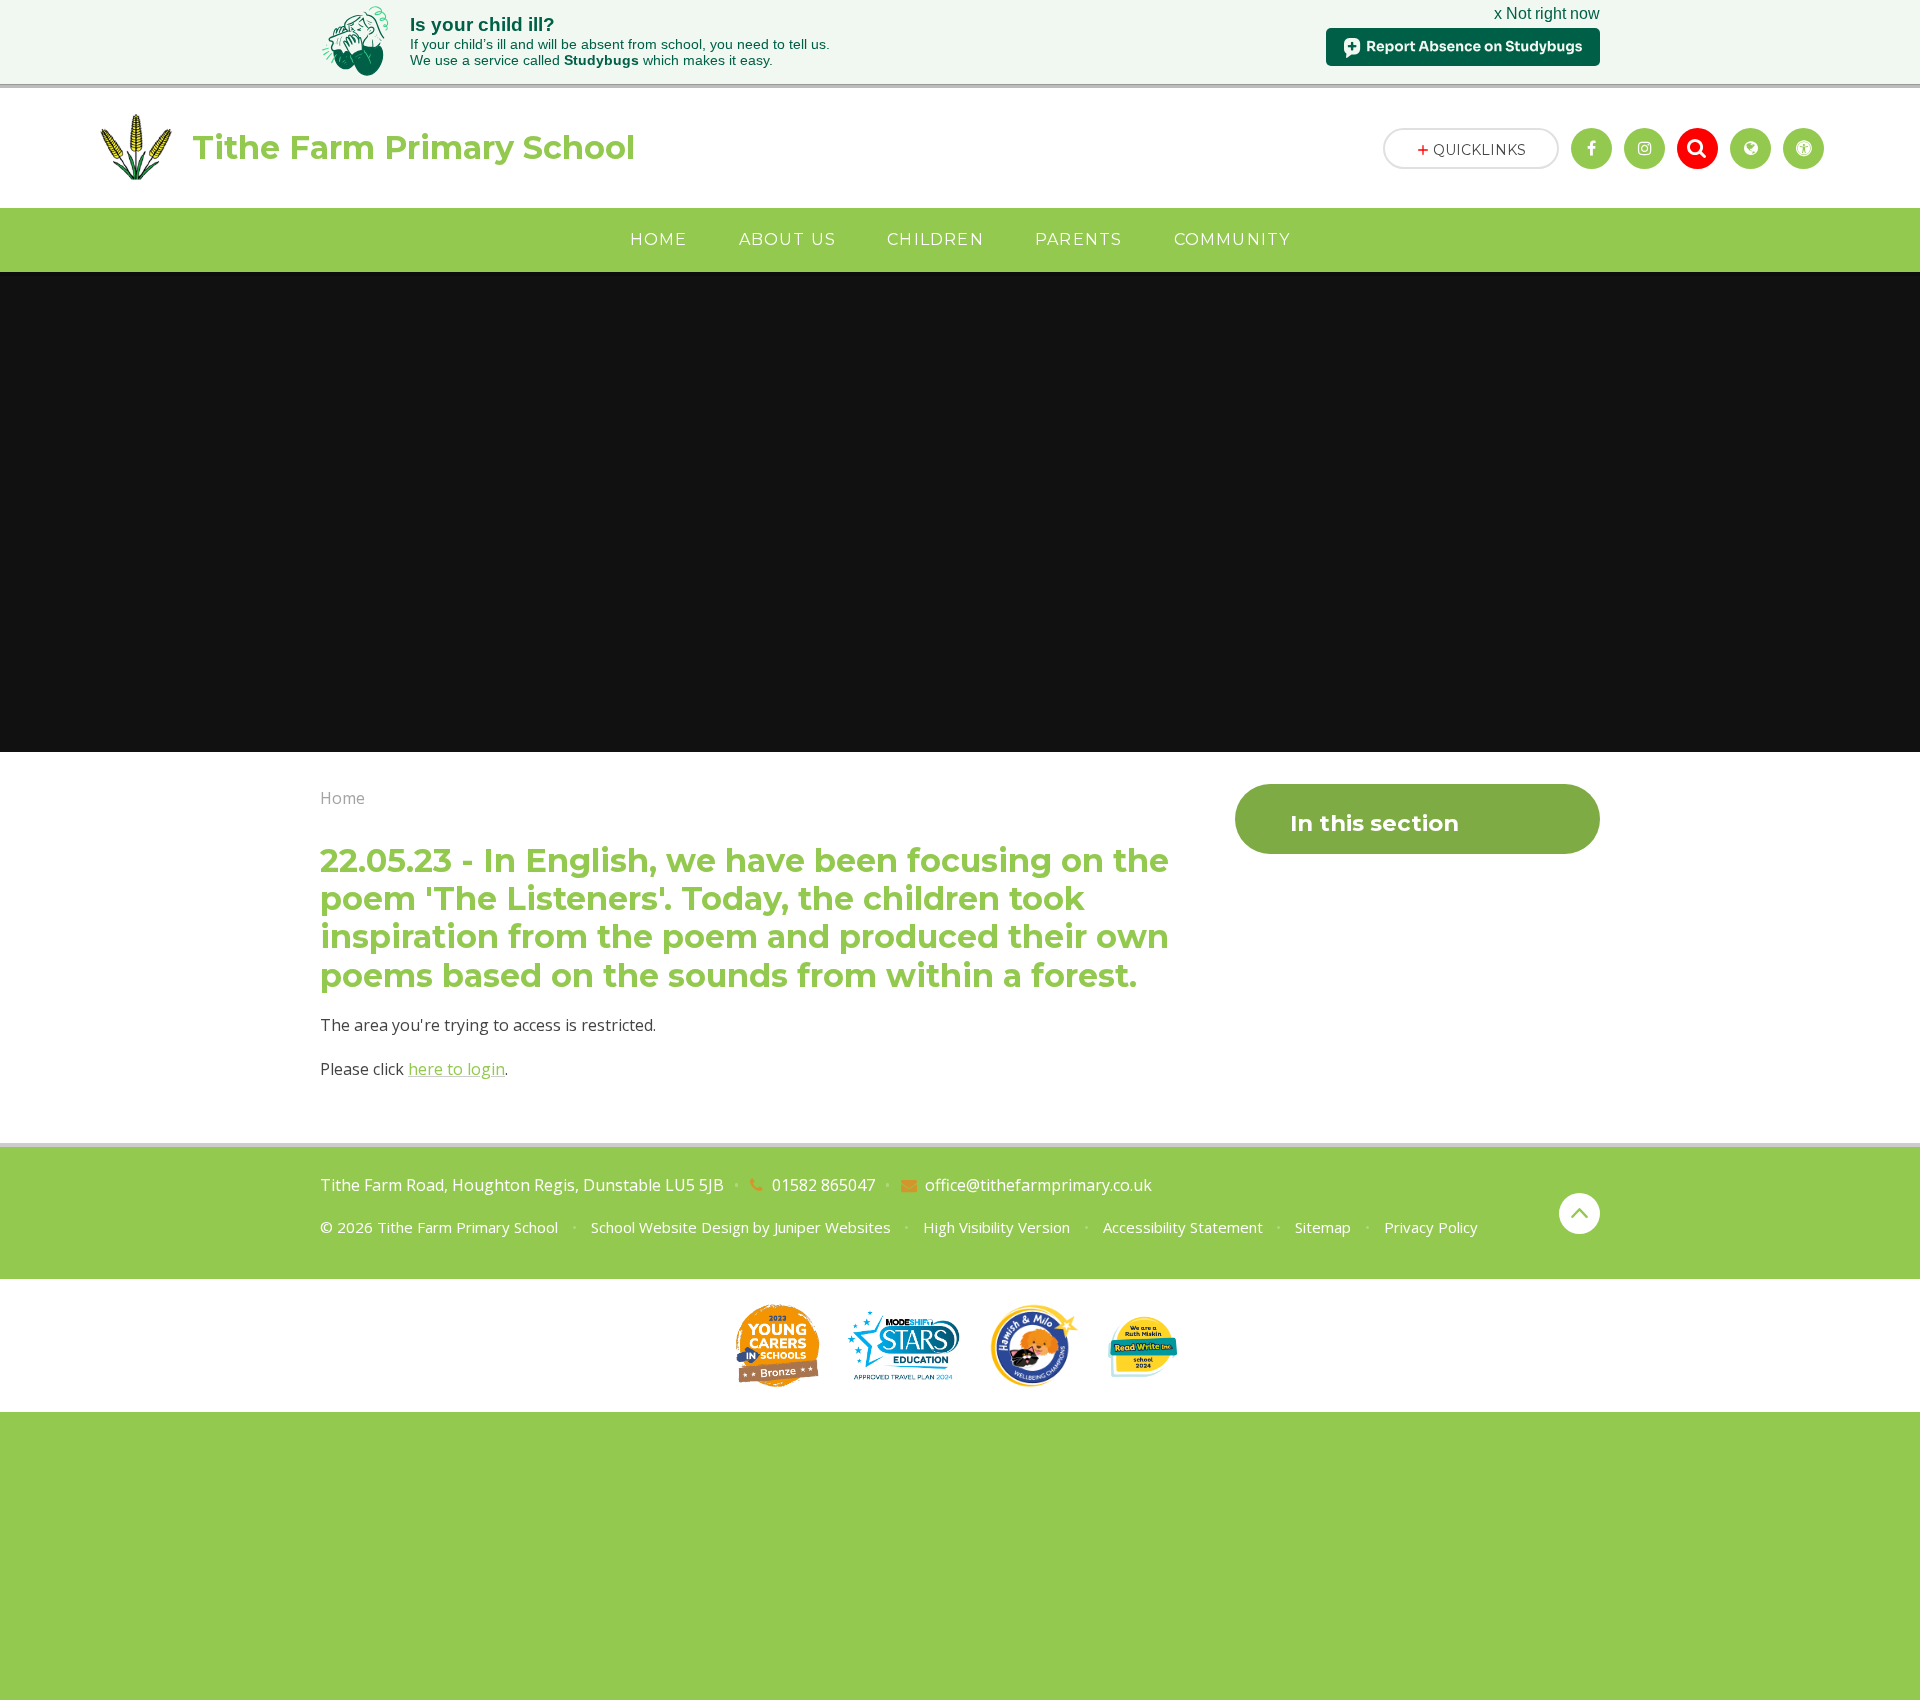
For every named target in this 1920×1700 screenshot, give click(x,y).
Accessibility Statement (1183, 1227)
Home (342, 798)
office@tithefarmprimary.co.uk (1038, 1185)
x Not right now (1547, 13)
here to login (456, 1069)
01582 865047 (823, 1185)
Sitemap (1323, 1227)
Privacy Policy (1431, 1227)
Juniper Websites (832, 1227)
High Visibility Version (996, 1227)
